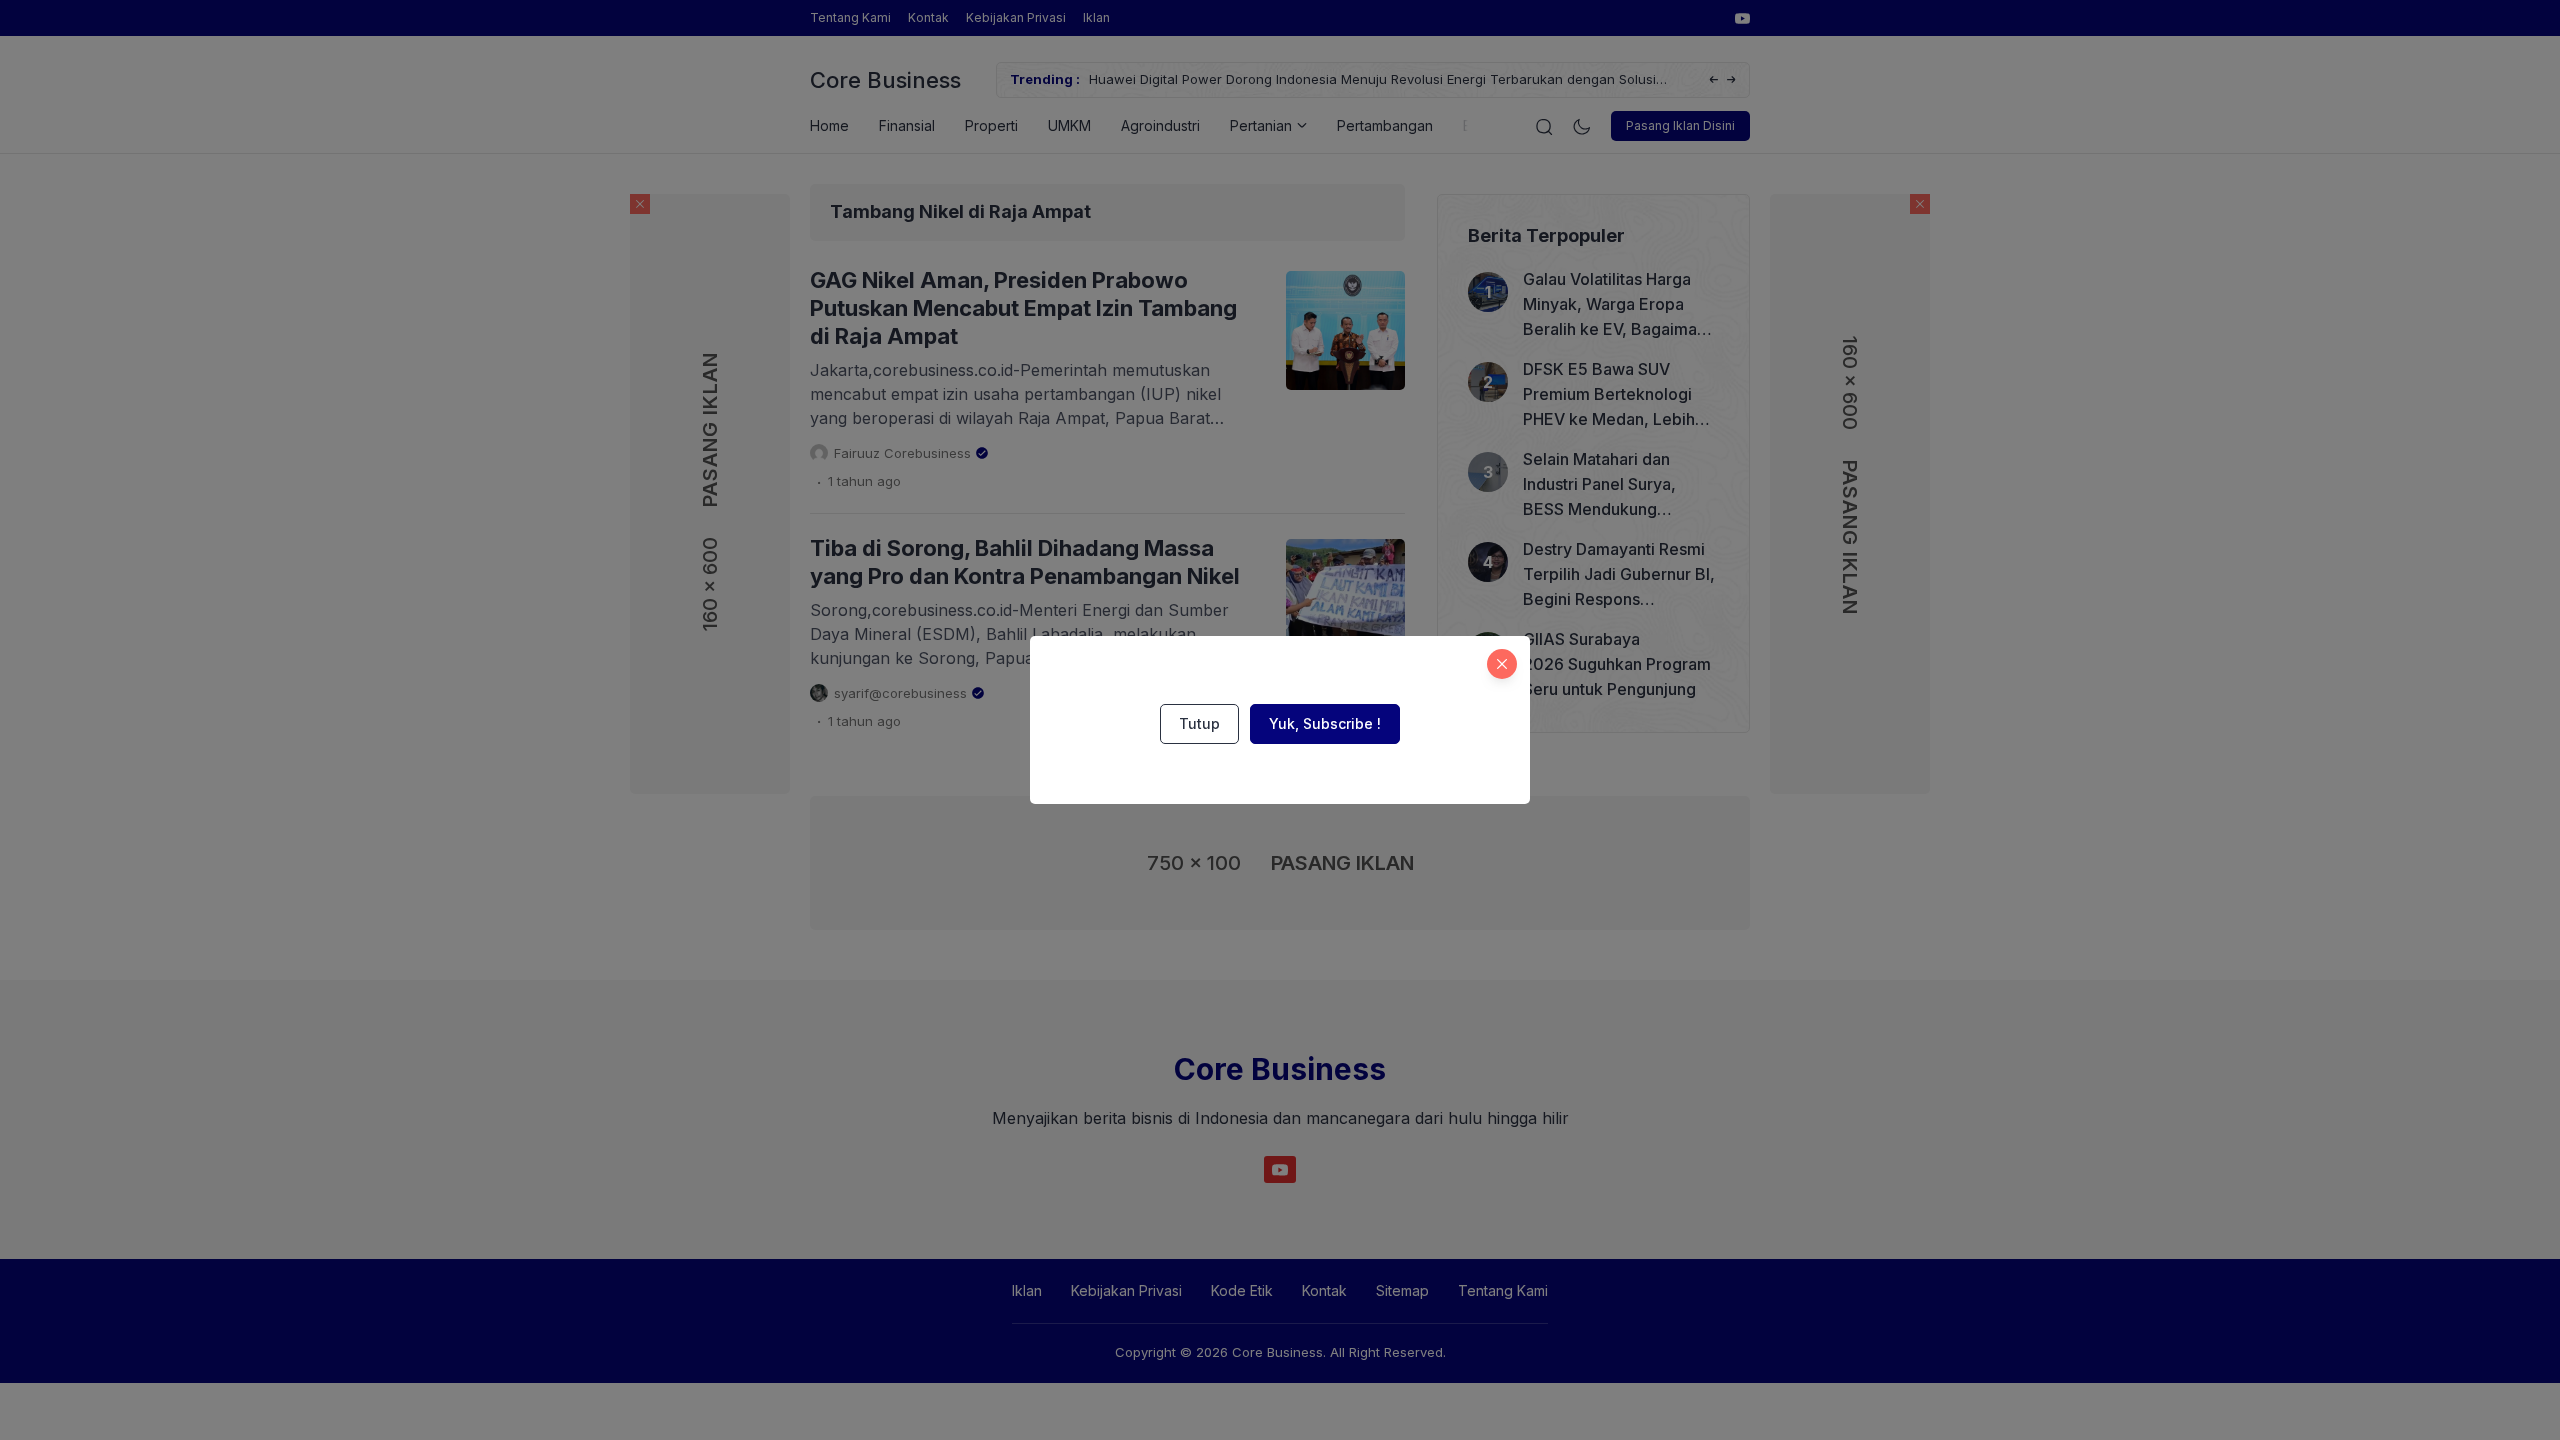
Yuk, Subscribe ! (1325, 723)
